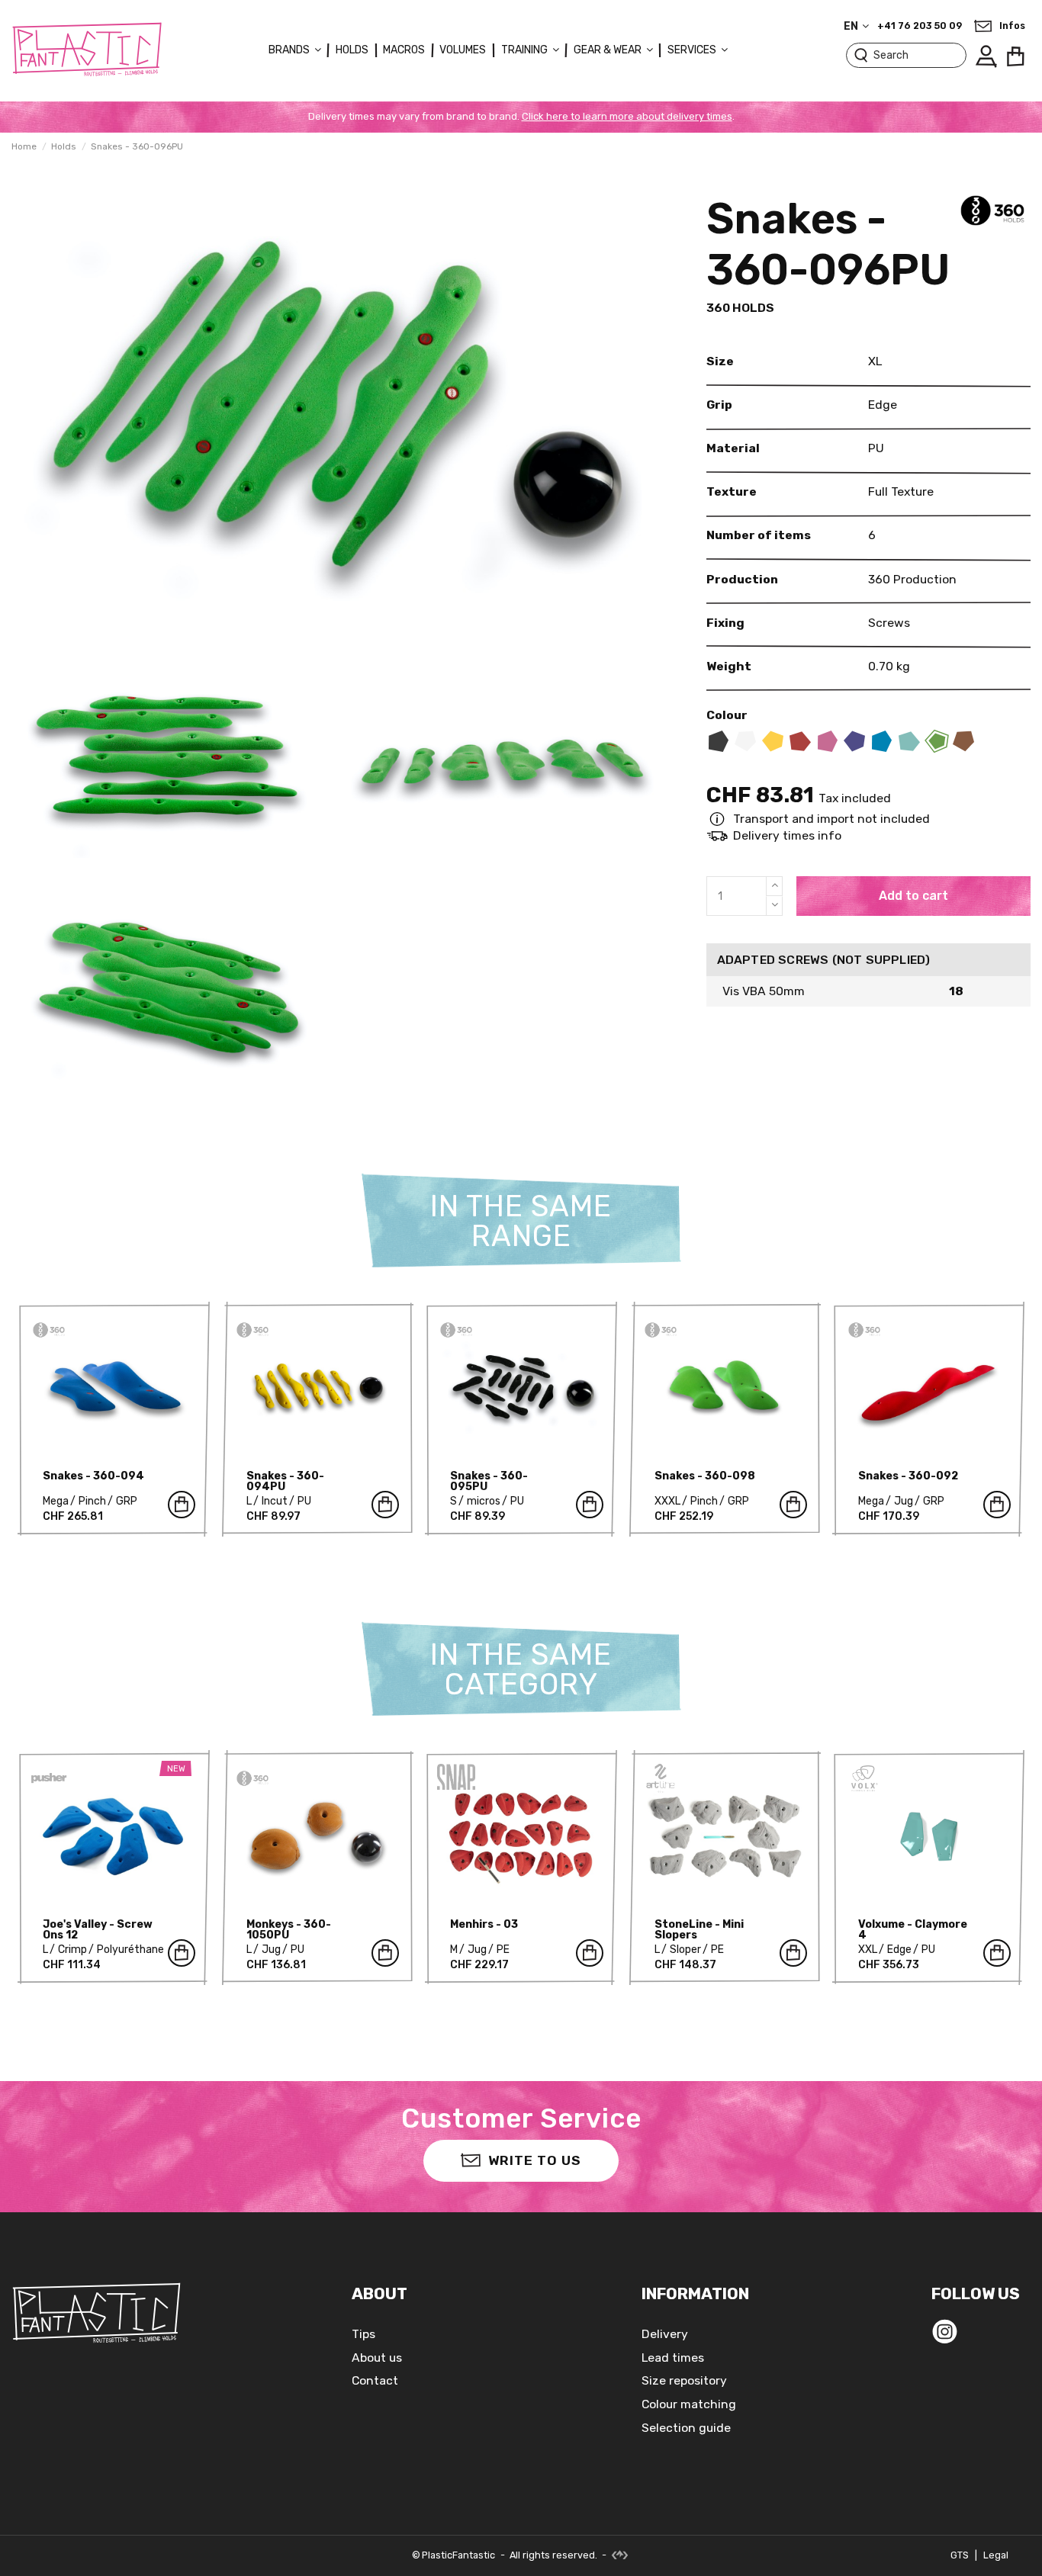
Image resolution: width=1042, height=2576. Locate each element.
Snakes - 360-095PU (489, 1481)
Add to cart (913, 896)
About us (377, 2358)
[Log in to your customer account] (986, 56)
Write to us (535, 2160)
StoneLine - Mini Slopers (699, 1930)
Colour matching (689, 2404)
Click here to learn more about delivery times (627, 116)
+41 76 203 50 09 (920, 26)
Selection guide (686, 2428)
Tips (363, 2334)
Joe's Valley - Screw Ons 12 (98, 1930)
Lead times (673, 2358)
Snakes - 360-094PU (285, 1481)
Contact (375, 2380)
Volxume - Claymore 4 (913, 1930)
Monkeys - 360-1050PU (289, 1930)
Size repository (684, 2380)
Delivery (665, 2334)
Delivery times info (787, 835)
